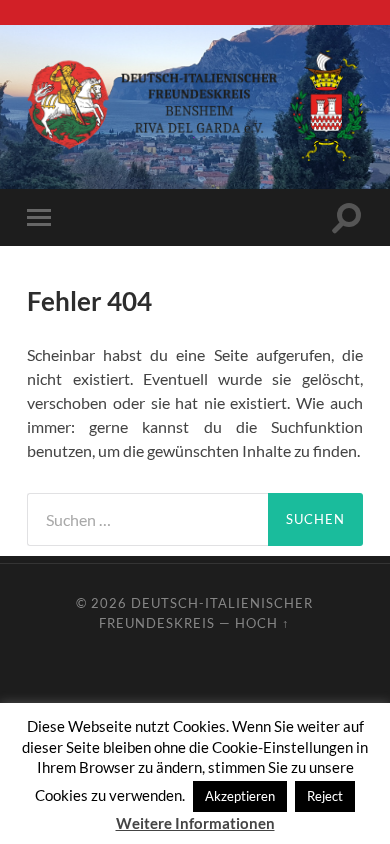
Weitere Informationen (195, 823)
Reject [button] (325, 796)
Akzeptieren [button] (240, 796)
